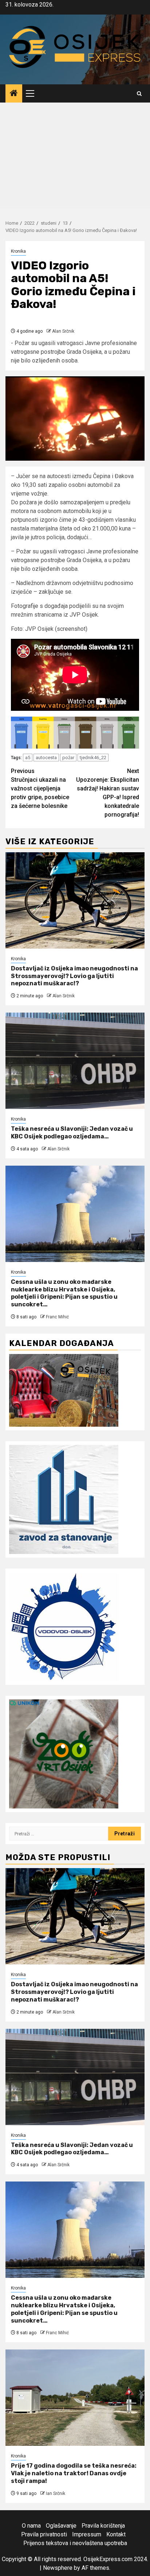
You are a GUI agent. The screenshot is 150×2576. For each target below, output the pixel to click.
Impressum (87, 2534)
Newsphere (58, 2568)
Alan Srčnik (63, 331)
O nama (31, 2526)
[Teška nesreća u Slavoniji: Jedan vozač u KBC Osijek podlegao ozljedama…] (75, 1061)
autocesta (46, 758)
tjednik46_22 (93, 758)
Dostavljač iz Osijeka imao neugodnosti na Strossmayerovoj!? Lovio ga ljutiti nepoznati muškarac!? (74, 976)
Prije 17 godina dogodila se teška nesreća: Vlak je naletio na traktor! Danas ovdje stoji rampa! (74, 2473)
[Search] (139, 94)
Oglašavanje (61, 2526)
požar (68, 758)
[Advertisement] (75, 157)
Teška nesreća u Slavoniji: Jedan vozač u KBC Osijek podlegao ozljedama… (72, 1133)
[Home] (14, 94)
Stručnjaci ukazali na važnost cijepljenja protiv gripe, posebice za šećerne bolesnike (40, 788)
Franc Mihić (57, 1317)
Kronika (18, 251)
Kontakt (116, 2534)
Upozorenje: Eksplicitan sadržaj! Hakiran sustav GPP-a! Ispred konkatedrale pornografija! (108, 793)
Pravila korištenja (103, 2526)
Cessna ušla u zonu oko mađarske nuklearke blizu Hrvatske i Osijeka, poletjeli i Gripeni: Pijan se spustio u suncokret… (64, 1293)
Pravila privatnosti (44, 2534)
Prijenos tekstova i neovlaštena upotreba (75, 2543)
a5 (28, 758)
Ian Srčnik (56, 2493)
